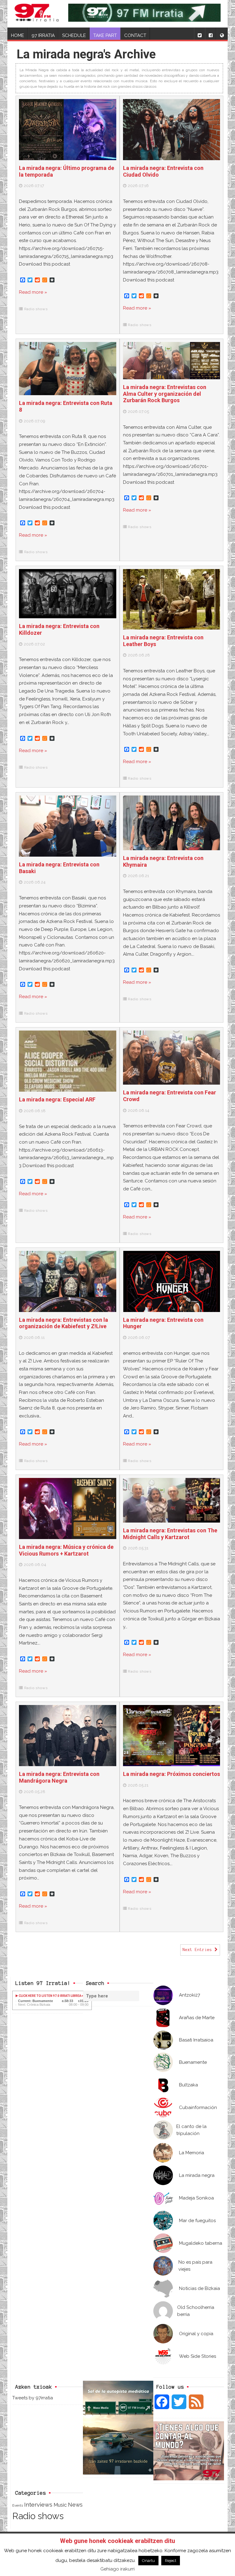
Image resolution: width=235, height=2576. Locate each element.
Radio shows (36, 309)
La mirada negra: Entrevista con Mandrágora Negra (59, 1777)
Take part (105, 35)
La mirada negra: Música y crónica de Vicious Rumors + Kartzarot (66, 1550)
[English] (222, 34)
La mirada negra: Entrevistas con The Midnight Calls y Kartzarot (170, 1534)
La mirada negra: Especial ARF (57, 1099)
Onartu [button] (148, 2561)
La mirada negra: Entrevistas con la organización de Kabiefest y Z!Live (63, 1323)
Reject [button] (171, 2561)
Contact (135, 35)
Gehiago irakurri (117, 2569)
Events (18, 2505)
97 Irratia (43, 35)
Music (60, 2505)
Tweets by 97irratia (33, 2398)
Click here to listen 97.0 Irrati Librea (50, 1996)
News (75, 2505)
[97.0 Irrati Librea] (37, 14)
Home (18, 35)
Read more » (33, 292)
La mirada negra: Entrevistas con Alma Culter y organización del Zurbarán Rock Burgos (165, 394)
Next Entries (199, 1950)
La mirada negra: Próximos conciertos (172, 1774)
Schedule (74, 35)
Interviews (38, 2505)
